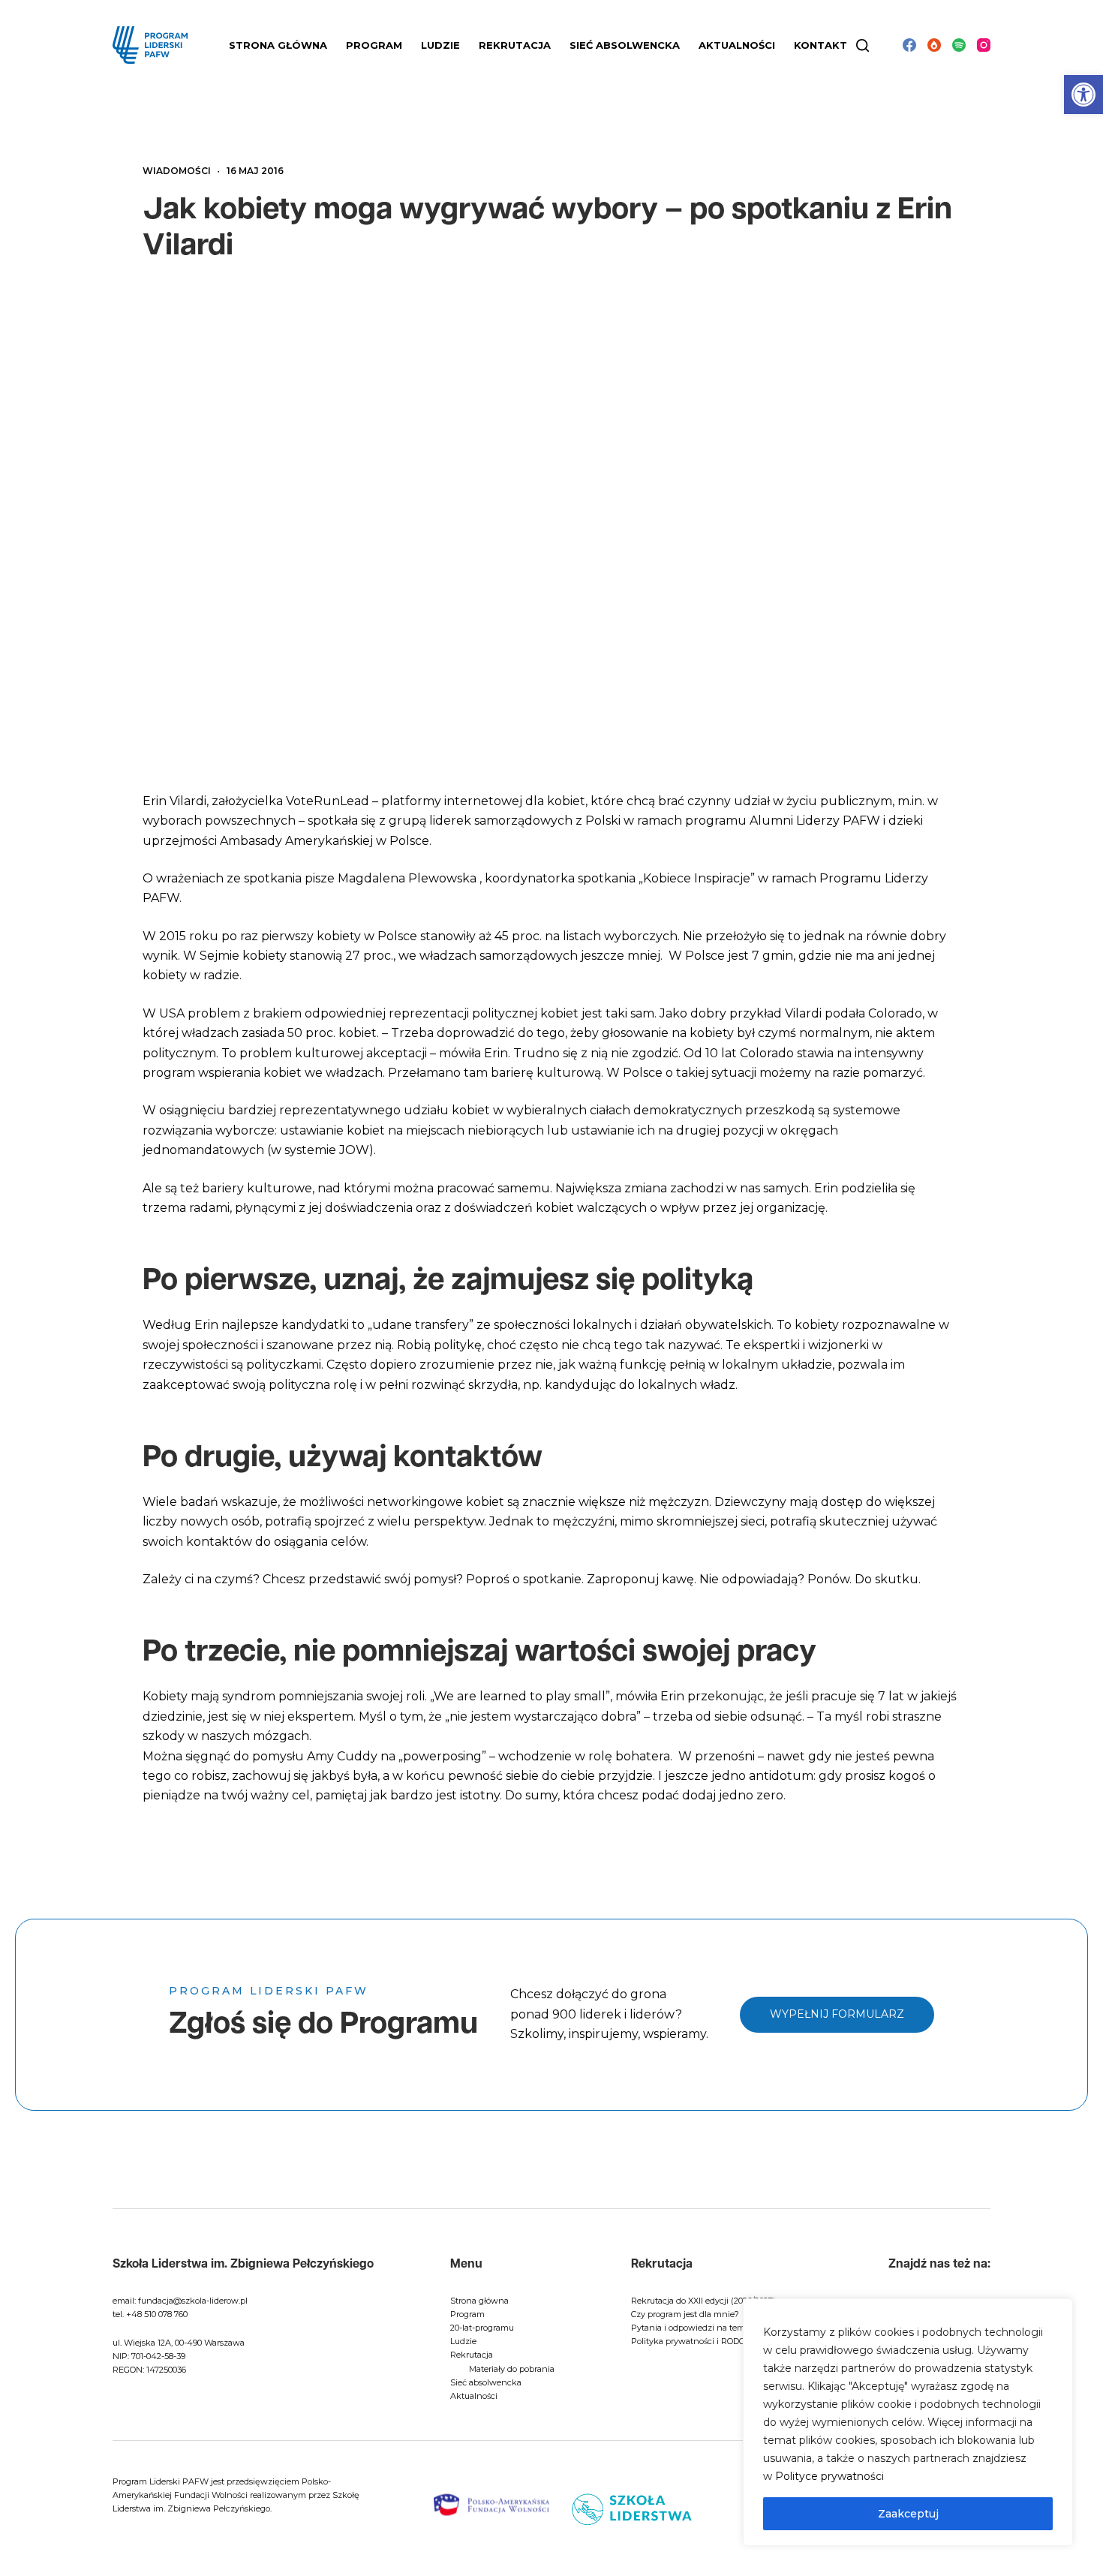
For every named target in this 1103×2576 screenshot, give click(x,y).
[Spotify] (959, 45)
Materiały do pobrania (512, 2369)
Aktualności (737, 45)
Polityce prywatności (830, 2476)
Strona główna (278, 45)
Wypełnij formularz (837, 2014)
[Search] (863, 45)
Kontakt (820, 45)
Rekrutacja (472, 2355)
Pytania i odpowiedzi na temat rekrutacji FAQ (721, 2328)
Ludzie (463, 2341)
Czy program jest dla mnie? (685, 2314)
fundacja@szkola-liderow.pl (193, 2301)
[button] (1083, 95)
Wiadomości (177, 171)
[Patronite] (934, 45)
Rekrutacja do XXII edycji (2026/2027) (703, 2301)
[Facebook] (909, 45)
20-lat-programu (482, 2328)
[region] (908, 2422)
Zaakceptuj (908, 2514)
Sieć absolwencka (625, 45)
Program (467, 2314)
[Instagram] (984, 45)
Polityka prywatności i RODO (688, 2341)
